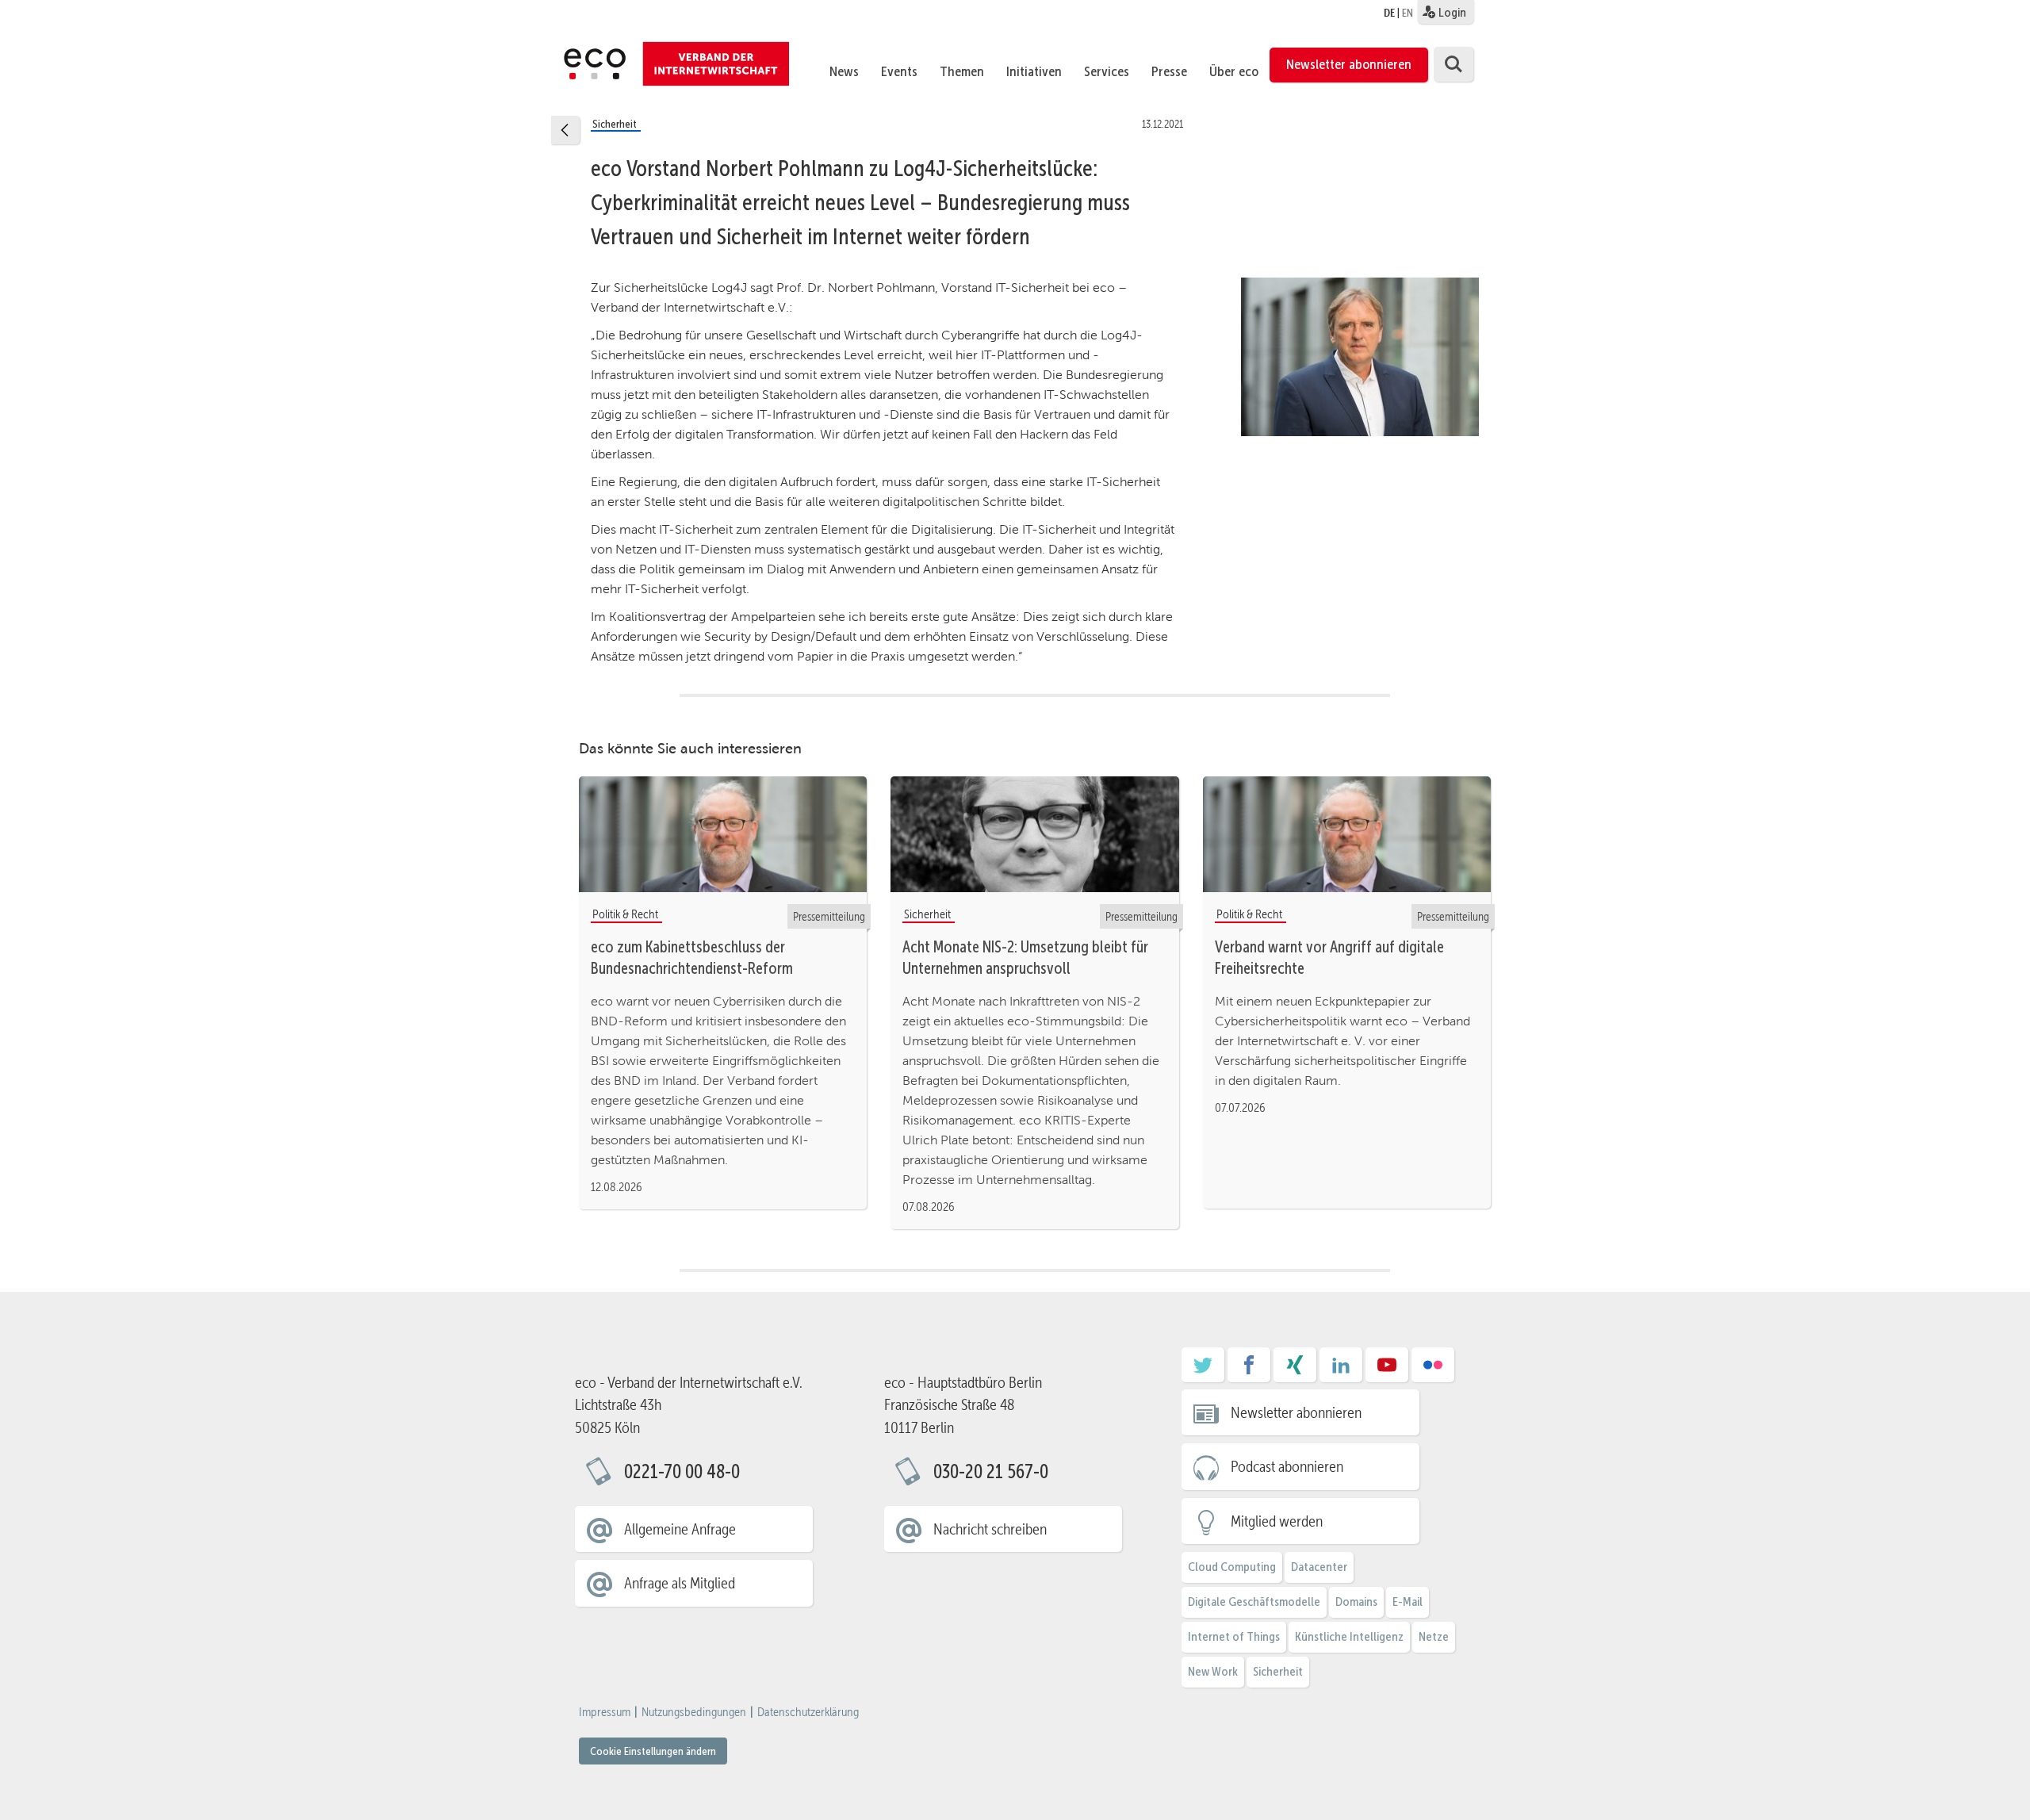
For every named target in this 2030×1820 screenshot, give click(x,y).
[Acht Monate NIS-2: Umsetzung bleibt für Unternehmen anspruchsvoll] (1034, 833)
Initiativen (1034, 71)
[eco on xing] (1295, 1370)
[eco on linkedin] (1341, 1370)
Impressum (605, 1712)
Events (899, 71)
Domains (1356, 1602)
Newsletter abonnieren (1349, 64)
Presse (1169, 71)
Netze (1434, 1636)
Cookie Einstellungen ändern (653, 1751)
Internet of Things (1234, 1636)
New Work (1213, 1671)
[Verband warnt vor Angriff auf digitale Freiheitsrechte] (1347, 833)
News (844, 71)
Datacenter (1319, 1567)
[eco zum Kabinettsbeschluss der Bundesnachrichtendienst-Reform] (723, 833)
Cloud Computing (1232, 1567)
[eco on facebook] (1249, 1370)
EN (1408, 13)
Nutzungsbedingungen (694, 1712)
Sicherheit (1278, 1671)
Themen (962, 71)
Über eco (1234, 71)
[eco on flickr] (1433, 1370)
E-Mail (1408, 1602)
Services (1107, 71)
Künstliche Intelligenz (1349, 1636)
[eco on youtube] (1387, 1370)
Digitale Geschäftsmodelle (1254, 1602)
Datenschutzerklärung (808, 1712)
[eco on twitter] (1203, 1370)
